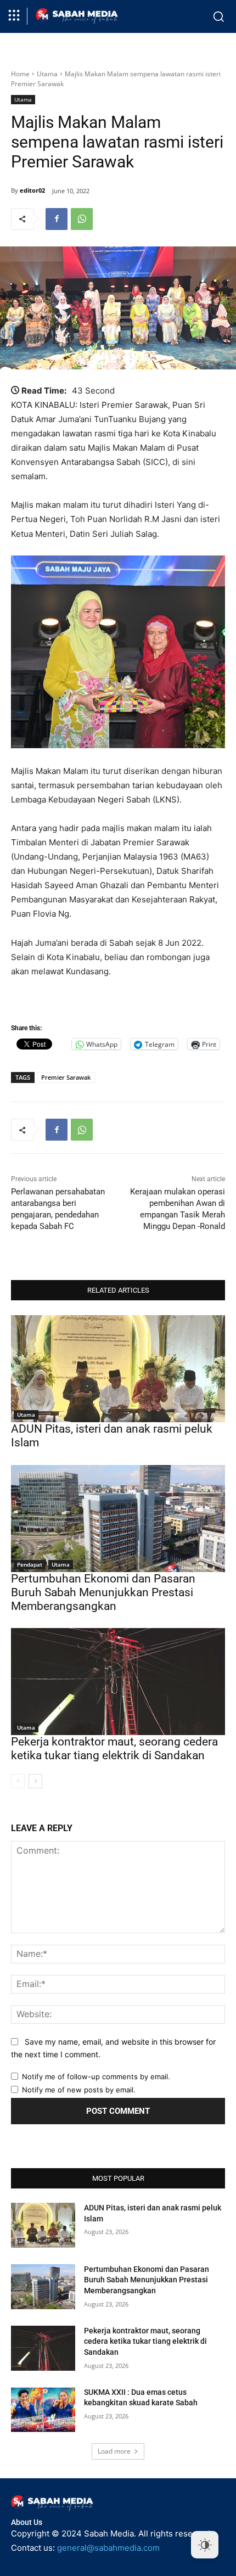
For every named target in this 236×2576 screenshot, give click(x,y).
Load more (114, 2451)
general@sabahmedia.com (108, 2548)
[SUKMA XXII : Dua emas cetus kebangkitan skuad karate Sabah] (43, 2410)
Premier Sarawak (66, 1077)
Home (20, 74)
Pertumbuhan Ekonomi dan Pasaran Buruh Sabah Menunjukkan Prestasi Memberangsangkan (103, 1592)
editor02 (32, 190)
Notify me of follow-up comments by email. (96, 2076)
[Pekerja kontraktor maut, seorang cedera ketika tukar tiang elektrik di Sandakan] (118, 1682)
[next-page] (35, 1781)
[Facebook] (57, 219)
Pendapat (30, 1564)
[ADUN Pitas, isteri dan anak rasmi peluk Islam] (118, 1369)
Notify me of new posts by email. (79, 2090)
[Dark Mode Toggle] (205, 2545)
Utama (47, 74)
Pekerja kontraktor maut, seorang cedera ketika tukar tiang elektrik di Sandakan (114, 1749)
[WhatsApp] (82, 219)
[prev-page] (18, 1781)
